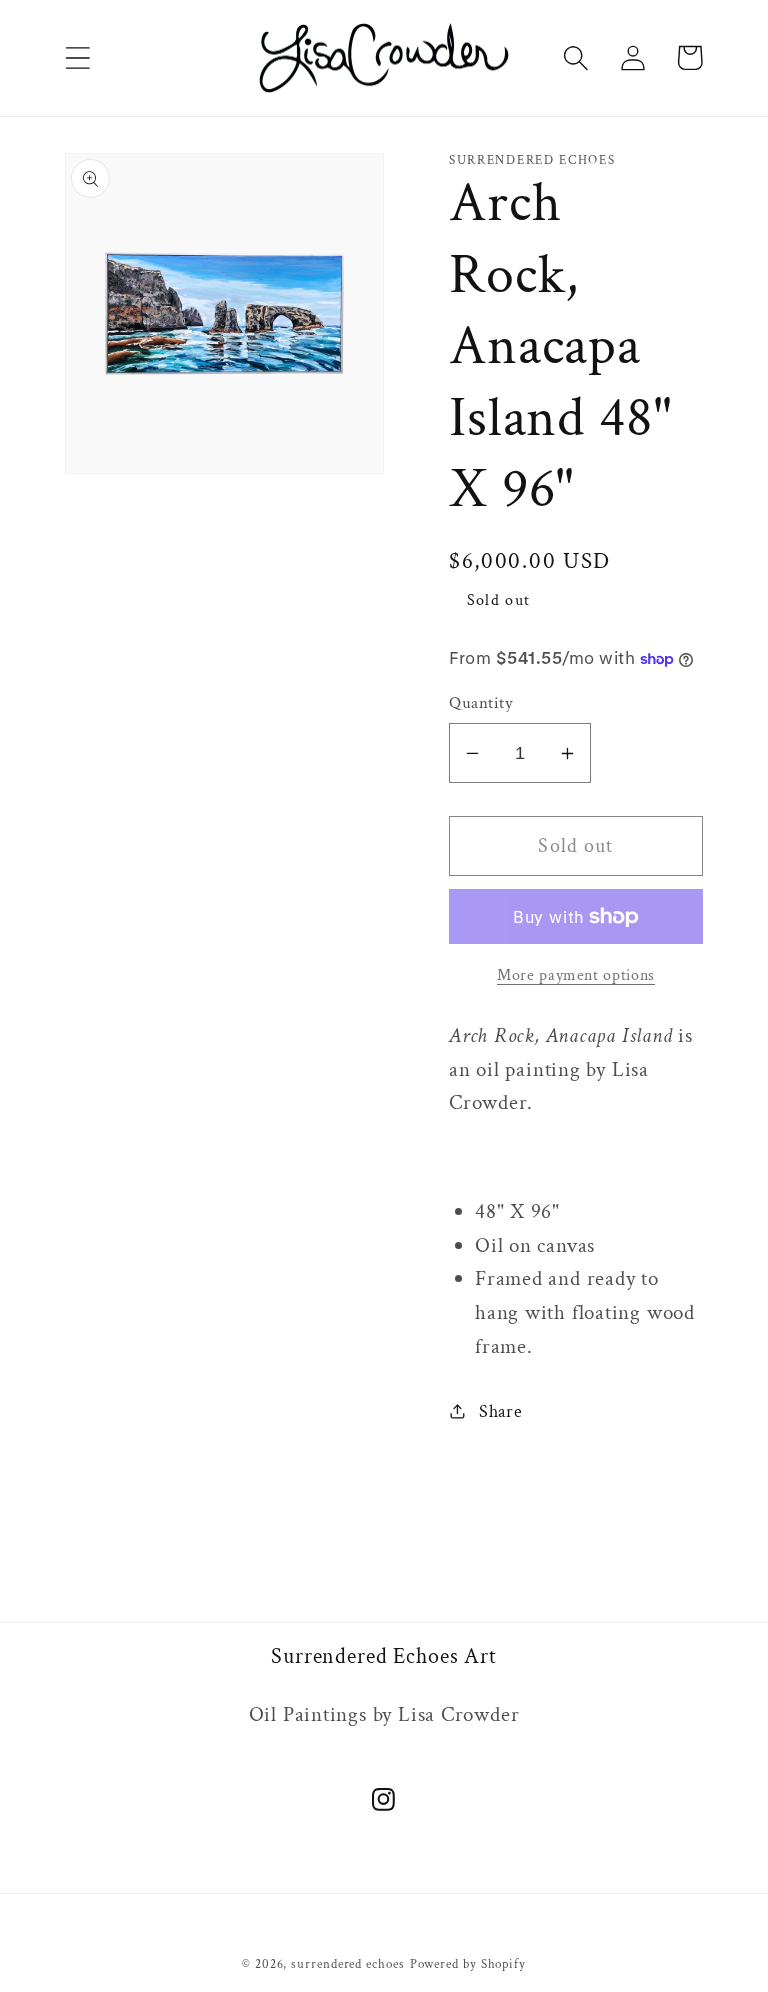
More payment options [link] (576, 975)
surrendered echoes (347, 1964)
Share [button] (501, 1411)
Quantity (481, 703)
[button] (77, 57)
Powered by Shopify (468, 1964)
